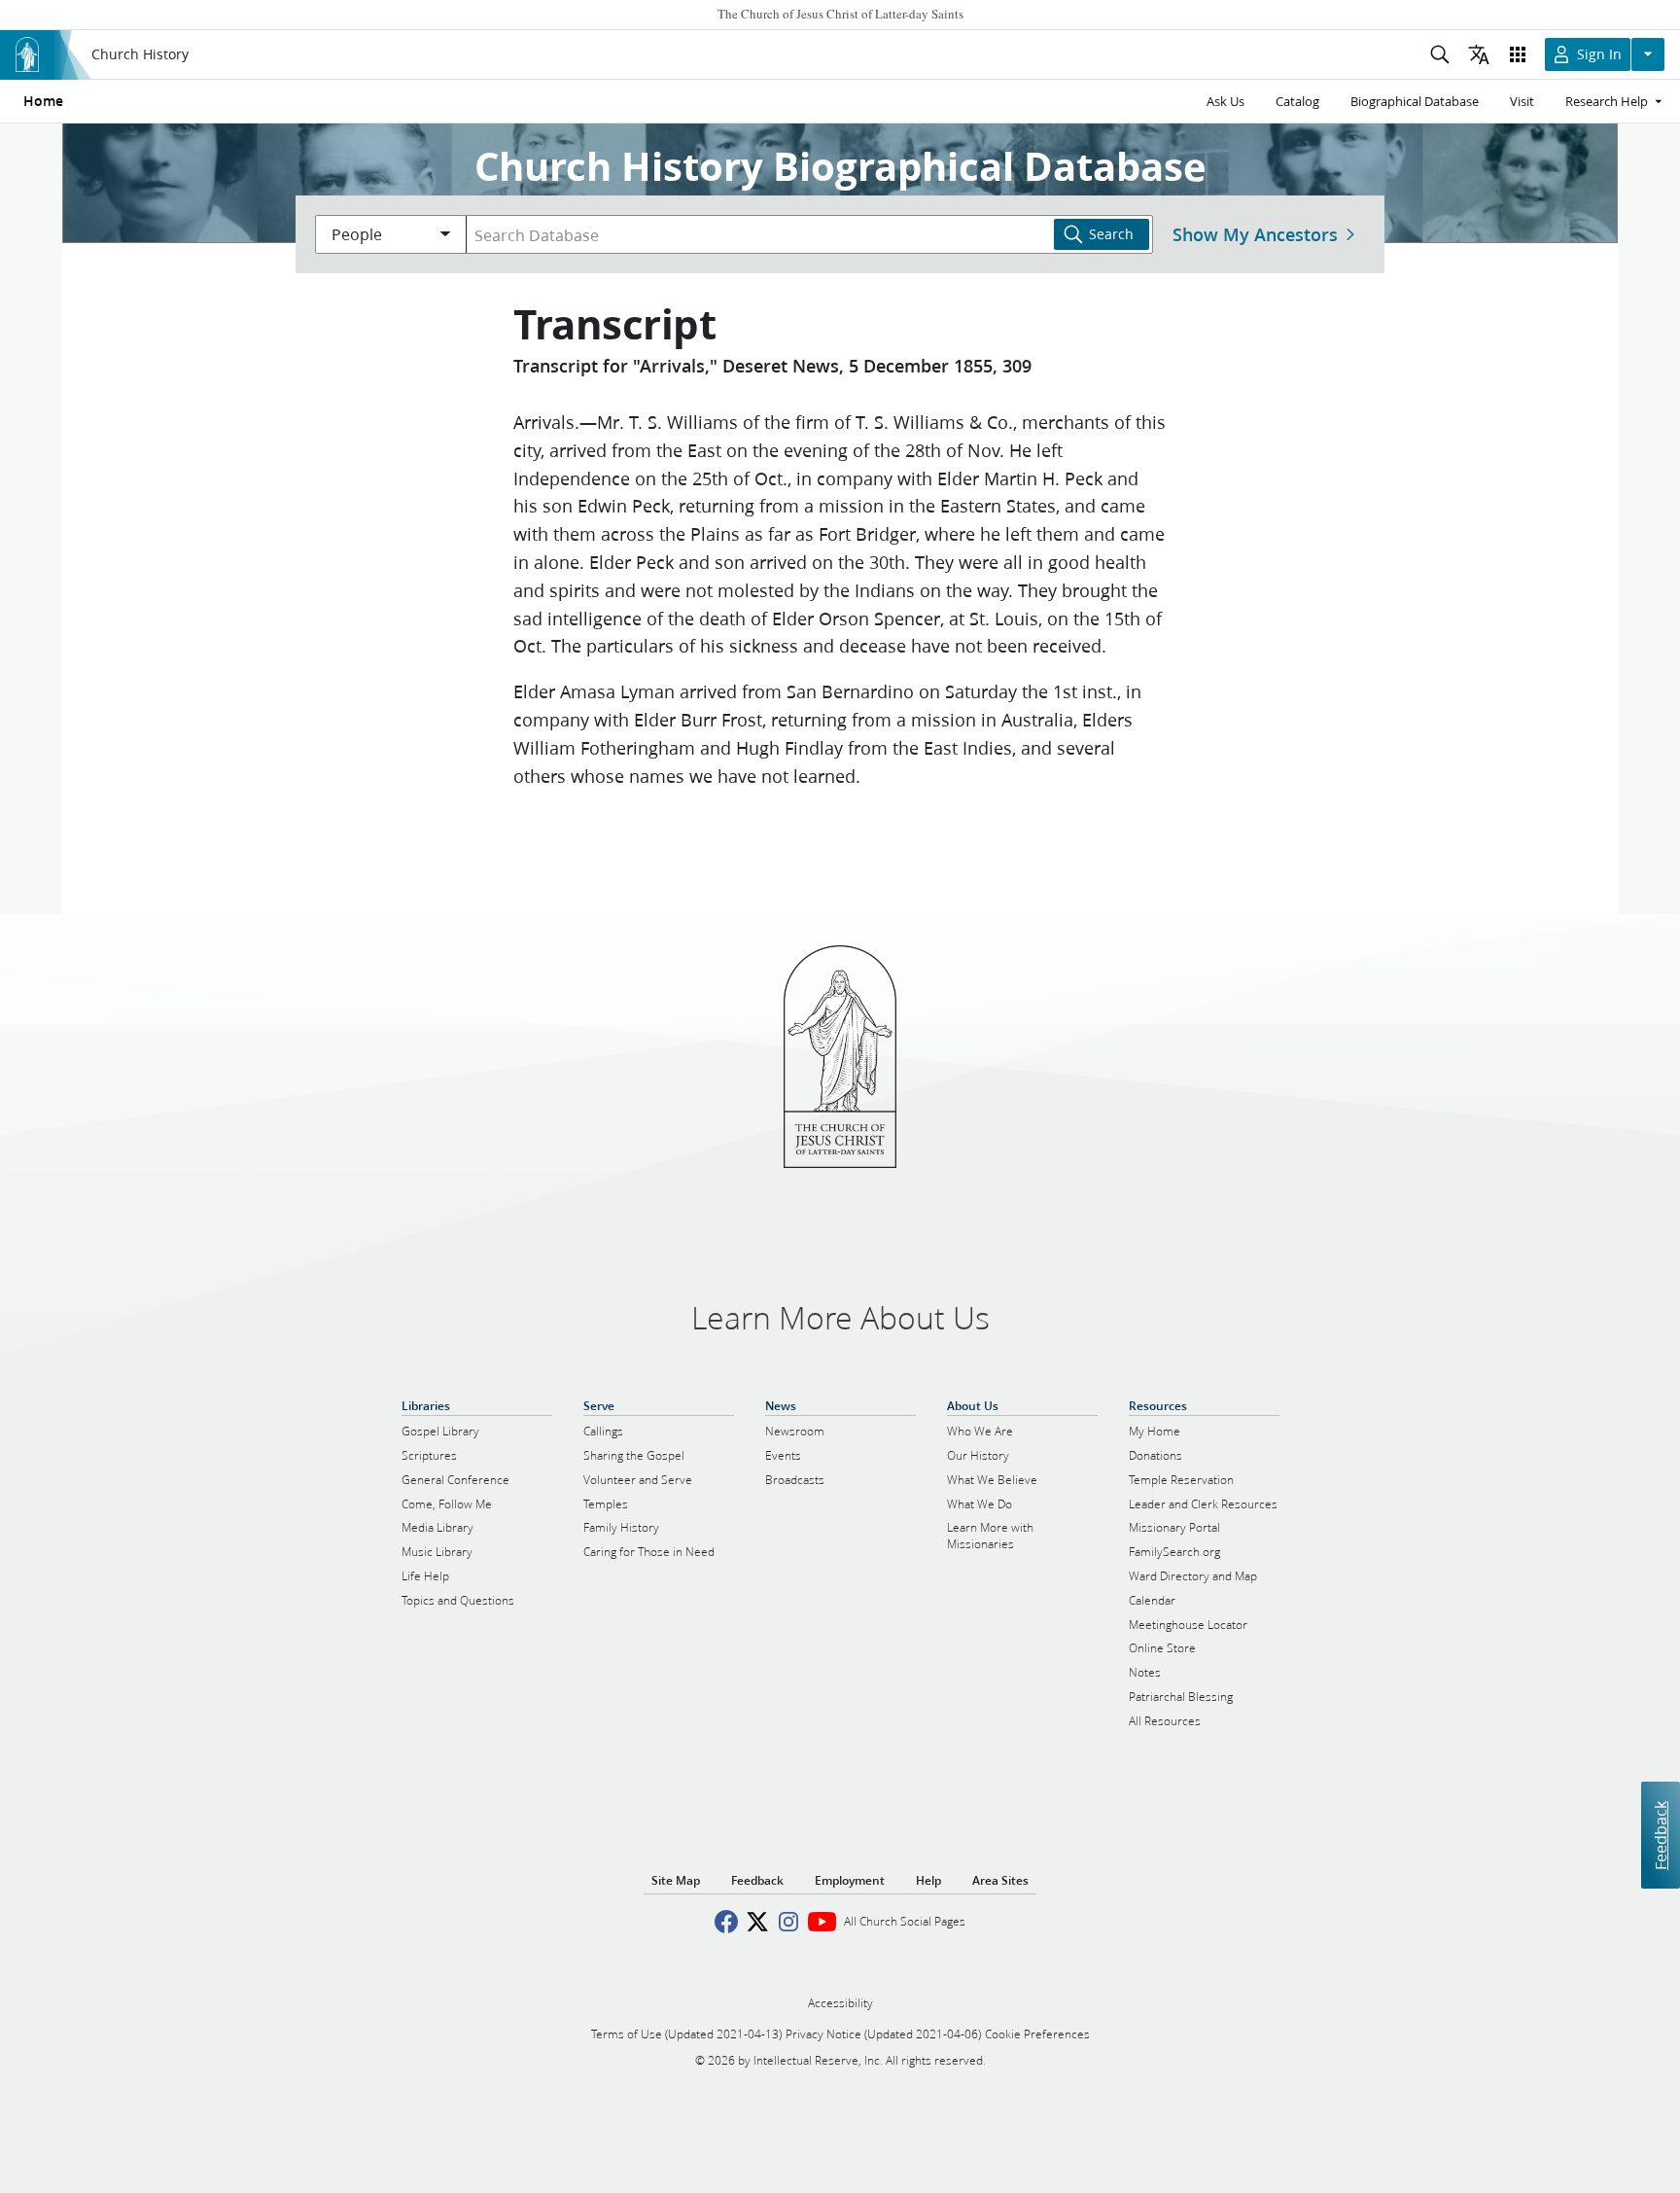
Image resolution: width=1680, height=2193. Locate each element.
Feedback (1660, 1835)
